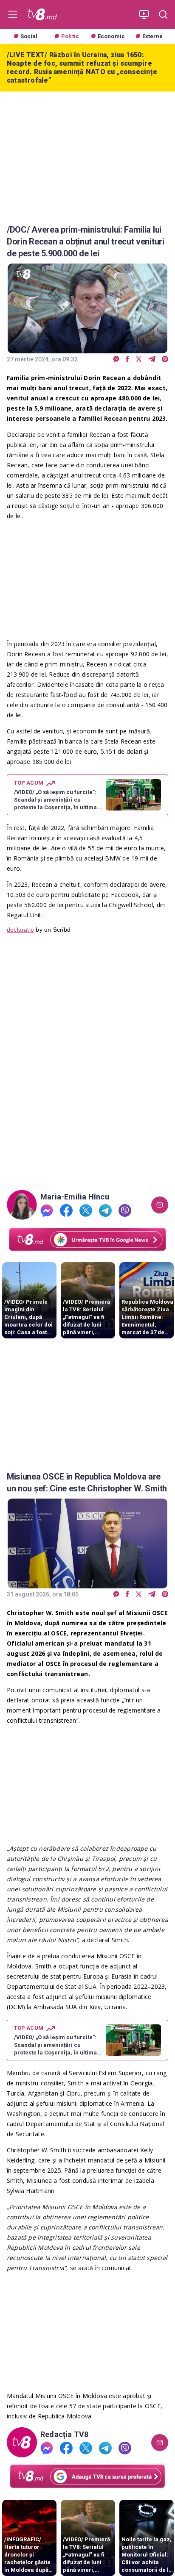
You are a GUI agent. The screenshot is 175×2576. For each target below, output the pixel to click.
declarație (20, 930)
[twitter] (139, 359)
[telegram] (152, 359)
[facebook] (127, 359)
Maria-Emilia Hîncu (75, 1197)
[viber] (165, 359)
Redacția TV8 (65, 2434)
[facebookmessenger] (116, 359)
